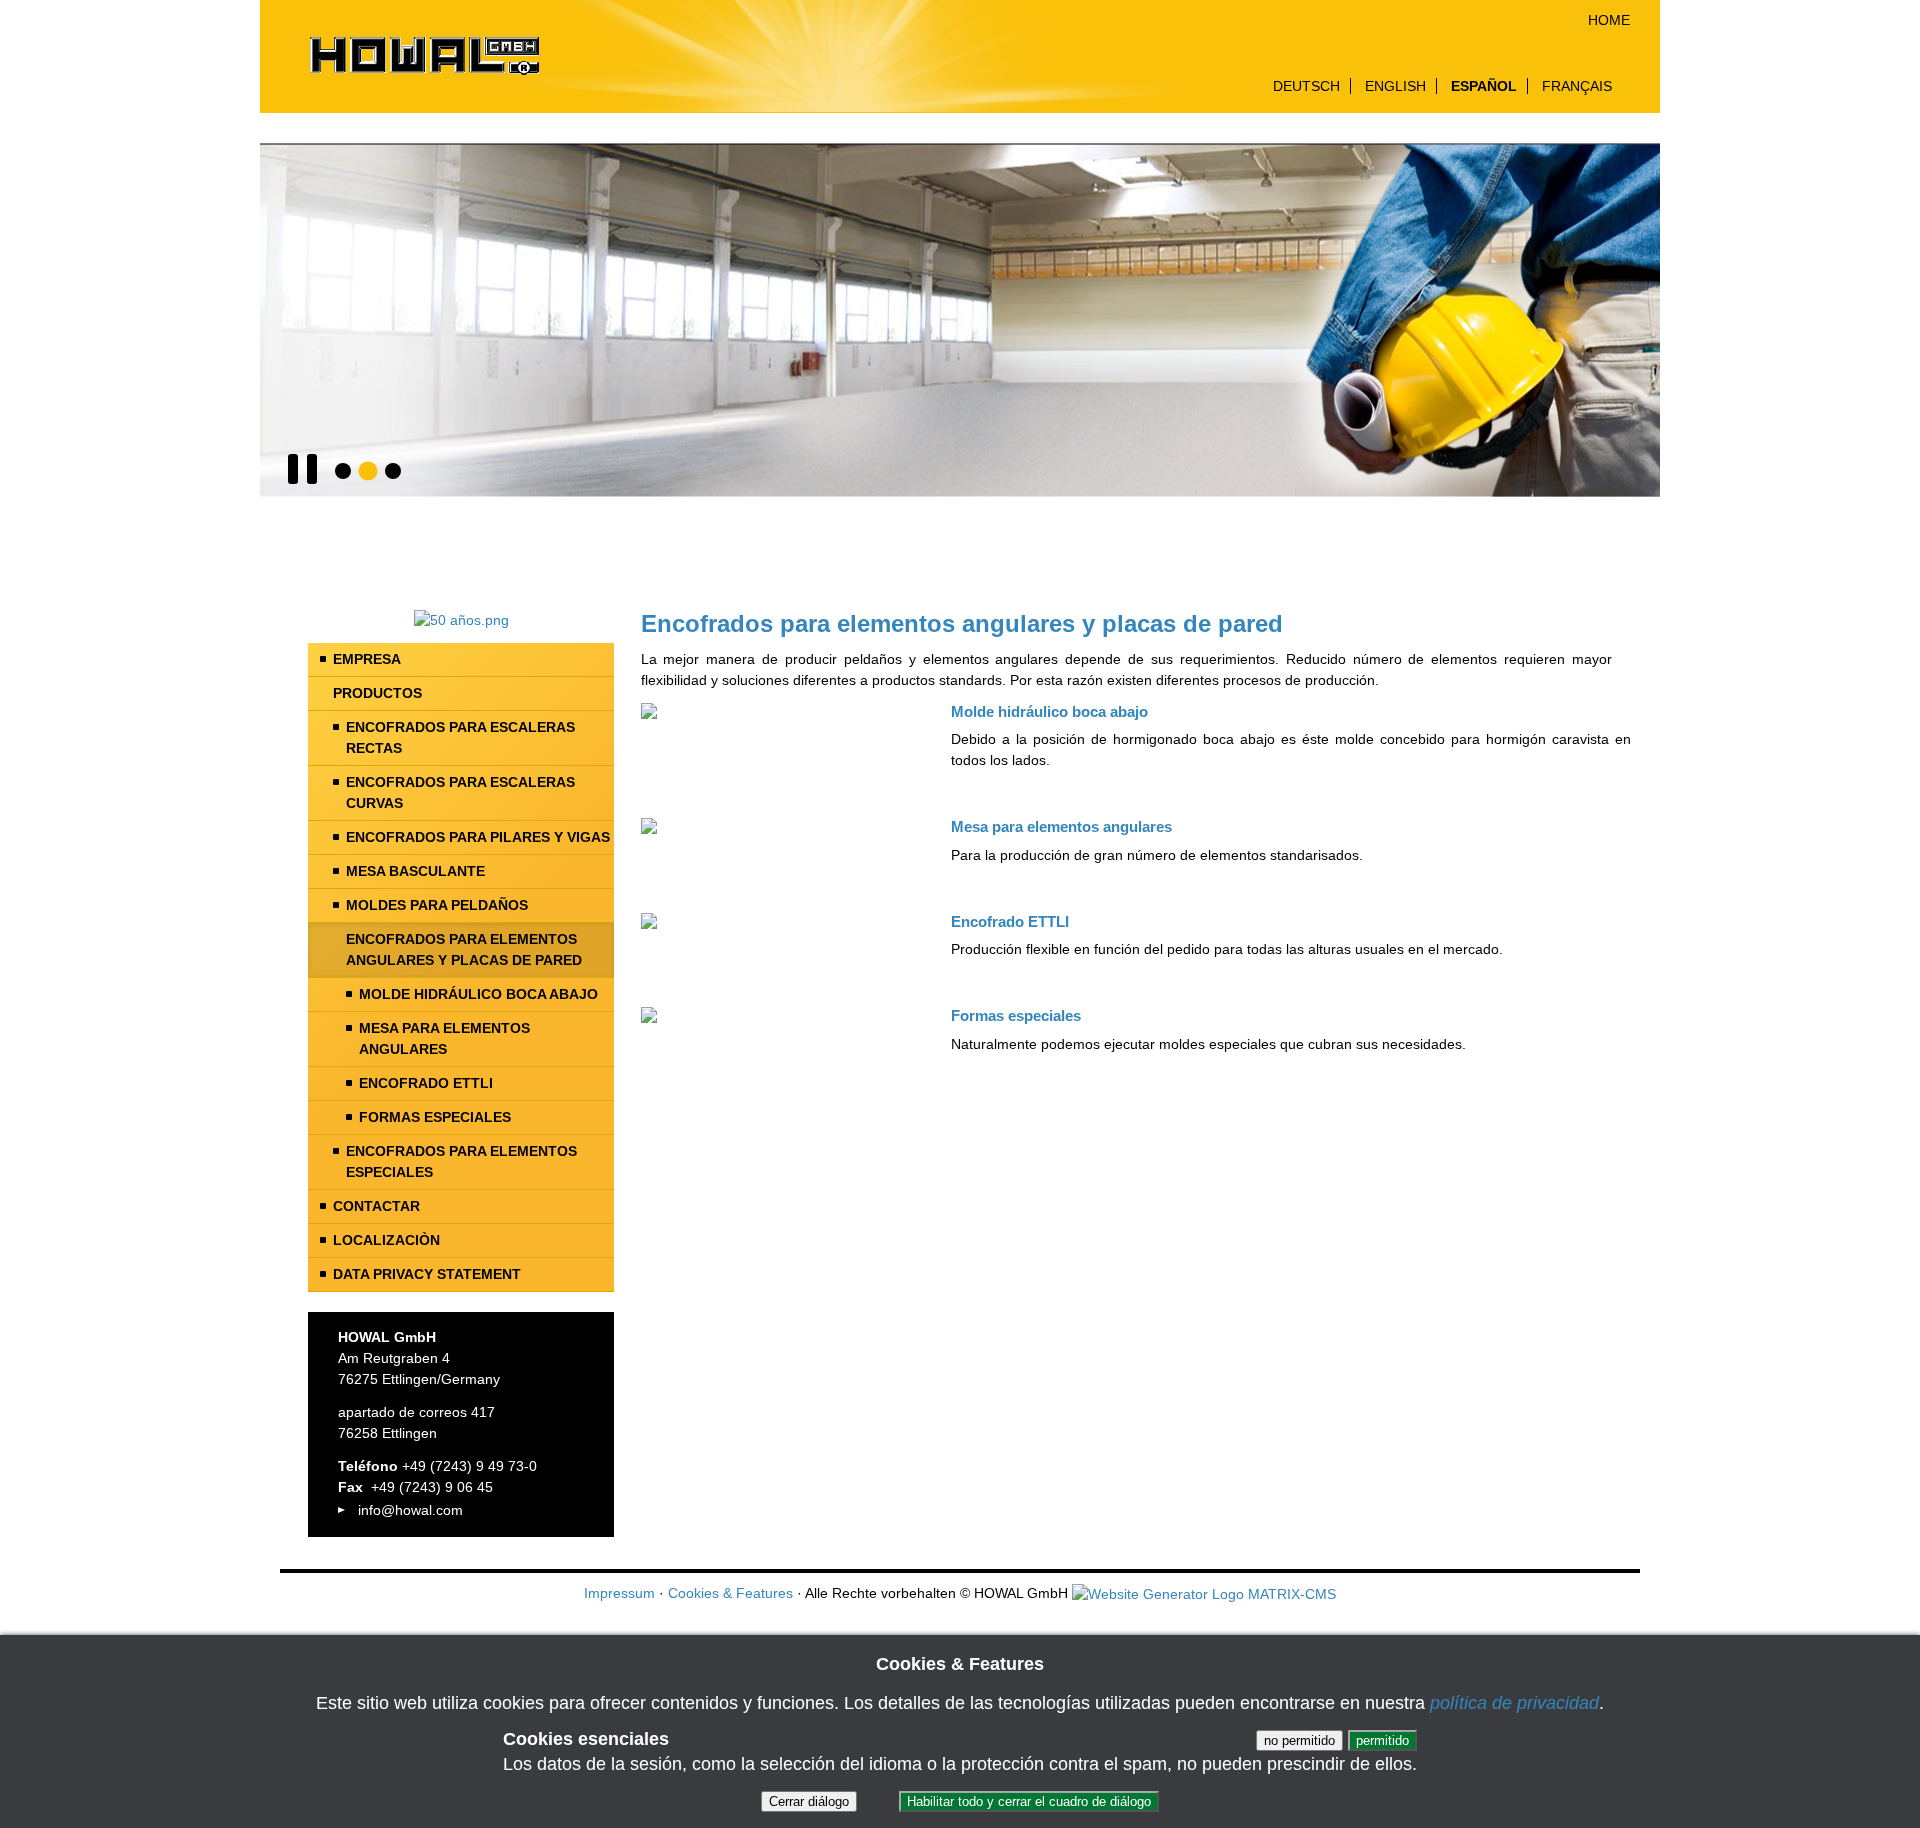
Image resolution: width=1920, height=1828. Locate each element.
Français (1577, 86)
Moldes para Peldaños (437, 905)
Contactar (376, 1206)
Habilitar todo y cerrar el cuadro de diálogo (1029, 1801)
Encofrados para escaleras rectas (460, 737)
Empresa (367, 659)
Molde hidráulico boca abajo (478, 994)
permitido (1382, 1740)
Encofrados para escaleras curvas (460, 792)
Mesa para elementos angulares (444, 1038)
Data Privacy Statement (427, 1274)
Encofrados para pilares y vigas (478, 837)
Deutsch (1306, 86)
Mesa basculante (415, 871)
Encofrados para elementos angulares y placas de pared (464, 949)
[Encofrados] (343, 471)
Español (1484, 86)
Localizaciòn (386, 1240)
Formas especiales (435, 1117)
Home (1609, 20)
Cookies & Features (730, 1593)
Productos (377, 693)
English (1395, 86)
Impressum (619, 1593)
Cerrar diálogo (809, 1801)
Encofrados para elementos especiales (461, 1161)
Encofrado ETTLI (426, 1083)
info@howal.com (410, 1510)
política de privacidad (1514, 1703)
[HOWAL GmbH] (423, 57)
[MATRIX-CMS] (1204, 1594)
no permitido (1299, 1740)
